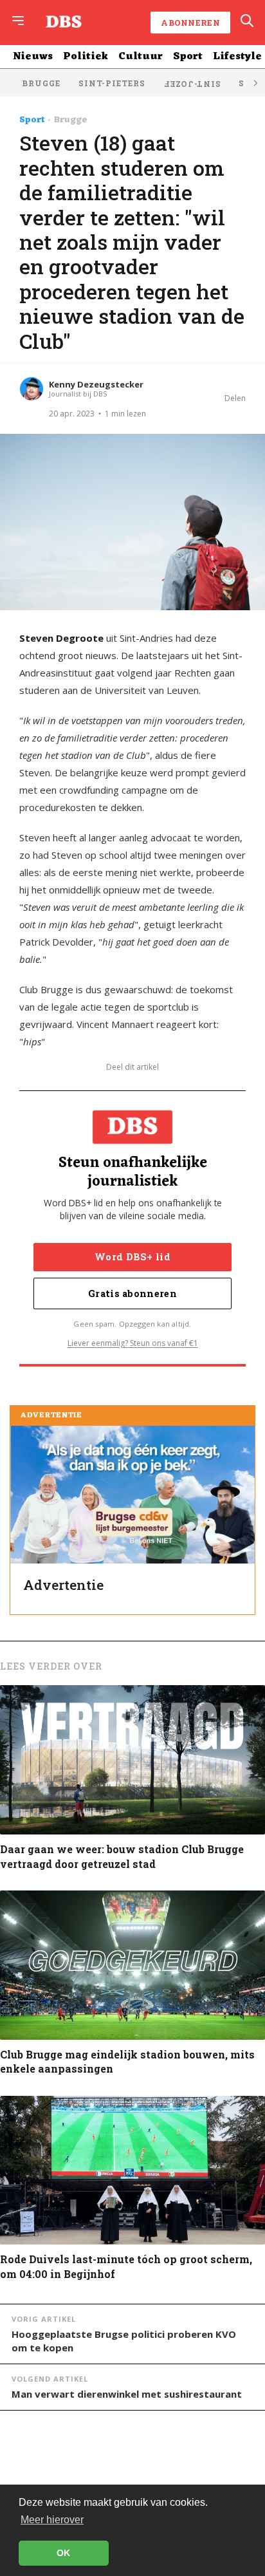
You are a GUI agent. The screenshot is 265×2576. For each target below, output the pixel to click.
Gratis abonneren (132, 1293)
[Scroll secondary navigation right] (255, 83)
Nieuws (33, 57)
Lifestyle (237, 57)
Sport (188, 57)
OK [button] (63, 2553)
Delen (235, 398)
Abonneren (190, 23)
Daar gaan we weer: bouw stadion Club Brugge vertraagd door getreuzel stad (122, 1856)
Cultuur (141, 57)
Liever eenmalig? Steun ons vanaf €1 (133, 1343)
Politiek (86, 57)
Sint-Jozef (192, 84)
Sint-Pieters (112, 83)
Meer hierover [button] (52, 2520)
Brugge (41, 83)
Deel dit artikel (132, 1067)
